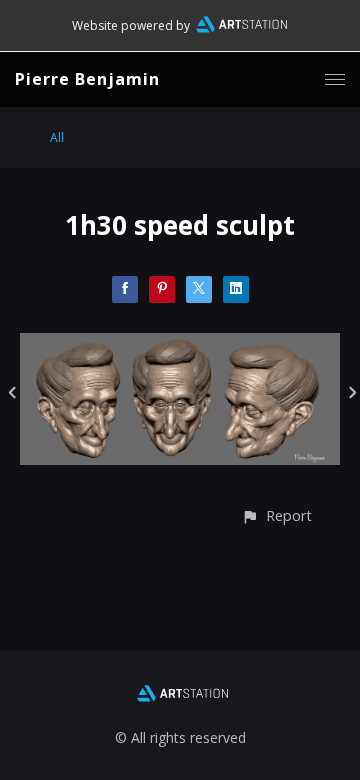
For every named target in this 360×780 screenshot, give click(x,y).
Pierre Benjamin (87, 79)
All (57, 137)
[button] (276, 515)
